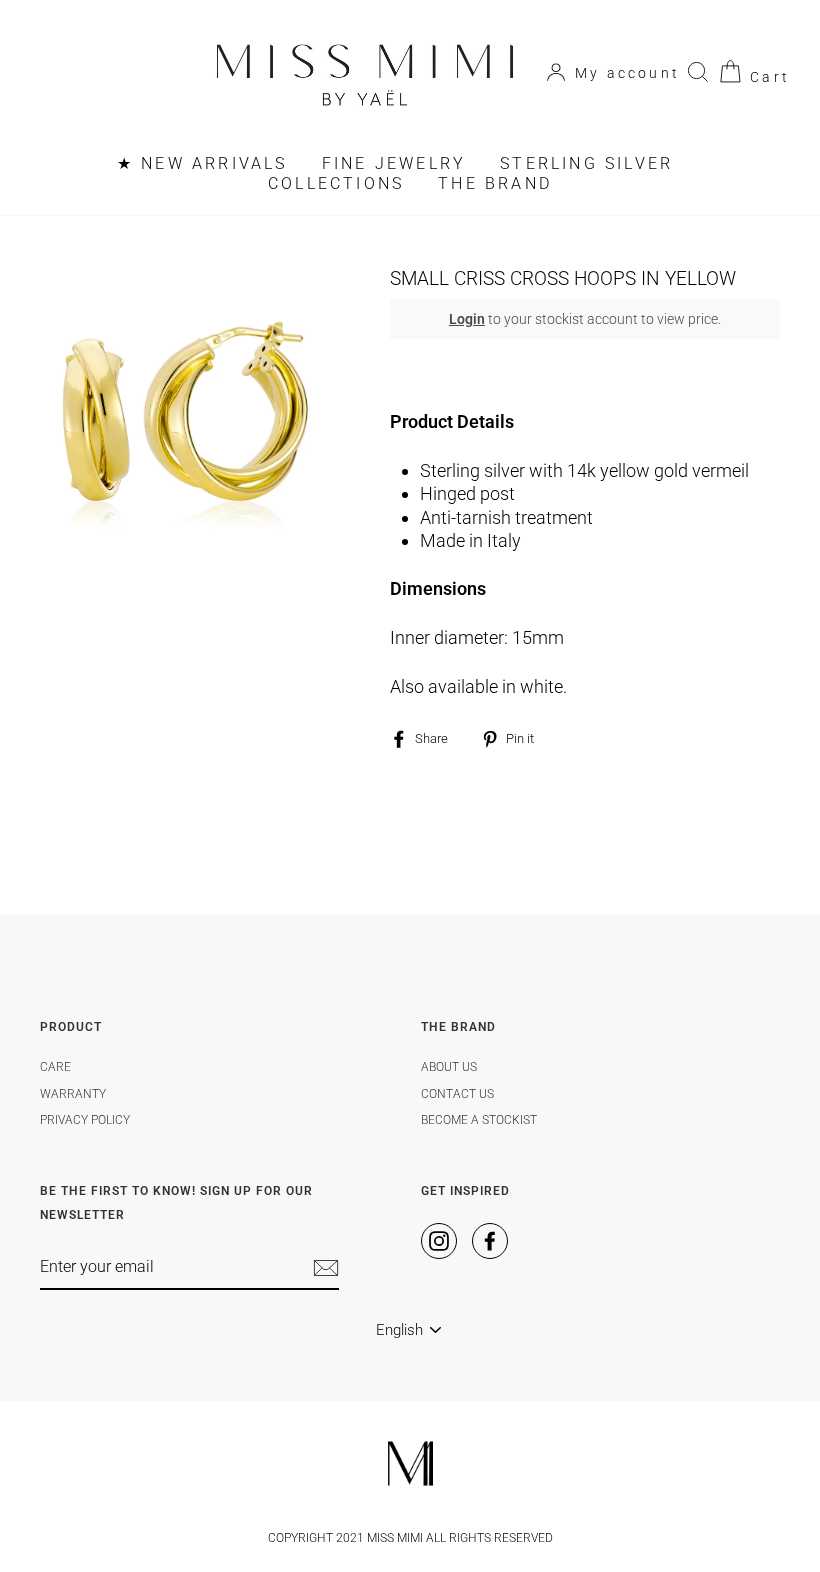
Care (55, 1067)
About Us (449, 1067)
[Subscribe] (326, 1268)
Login (467, 319)
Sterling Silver (586, 163)
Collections (336, 183)
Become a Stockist (479, 1120)
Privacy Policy (85, 1120)
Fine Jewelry (394, 163)
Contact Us (457, 1094)
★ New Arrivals (202, 163)
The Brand (495, 183)
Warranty (73, 1094)
